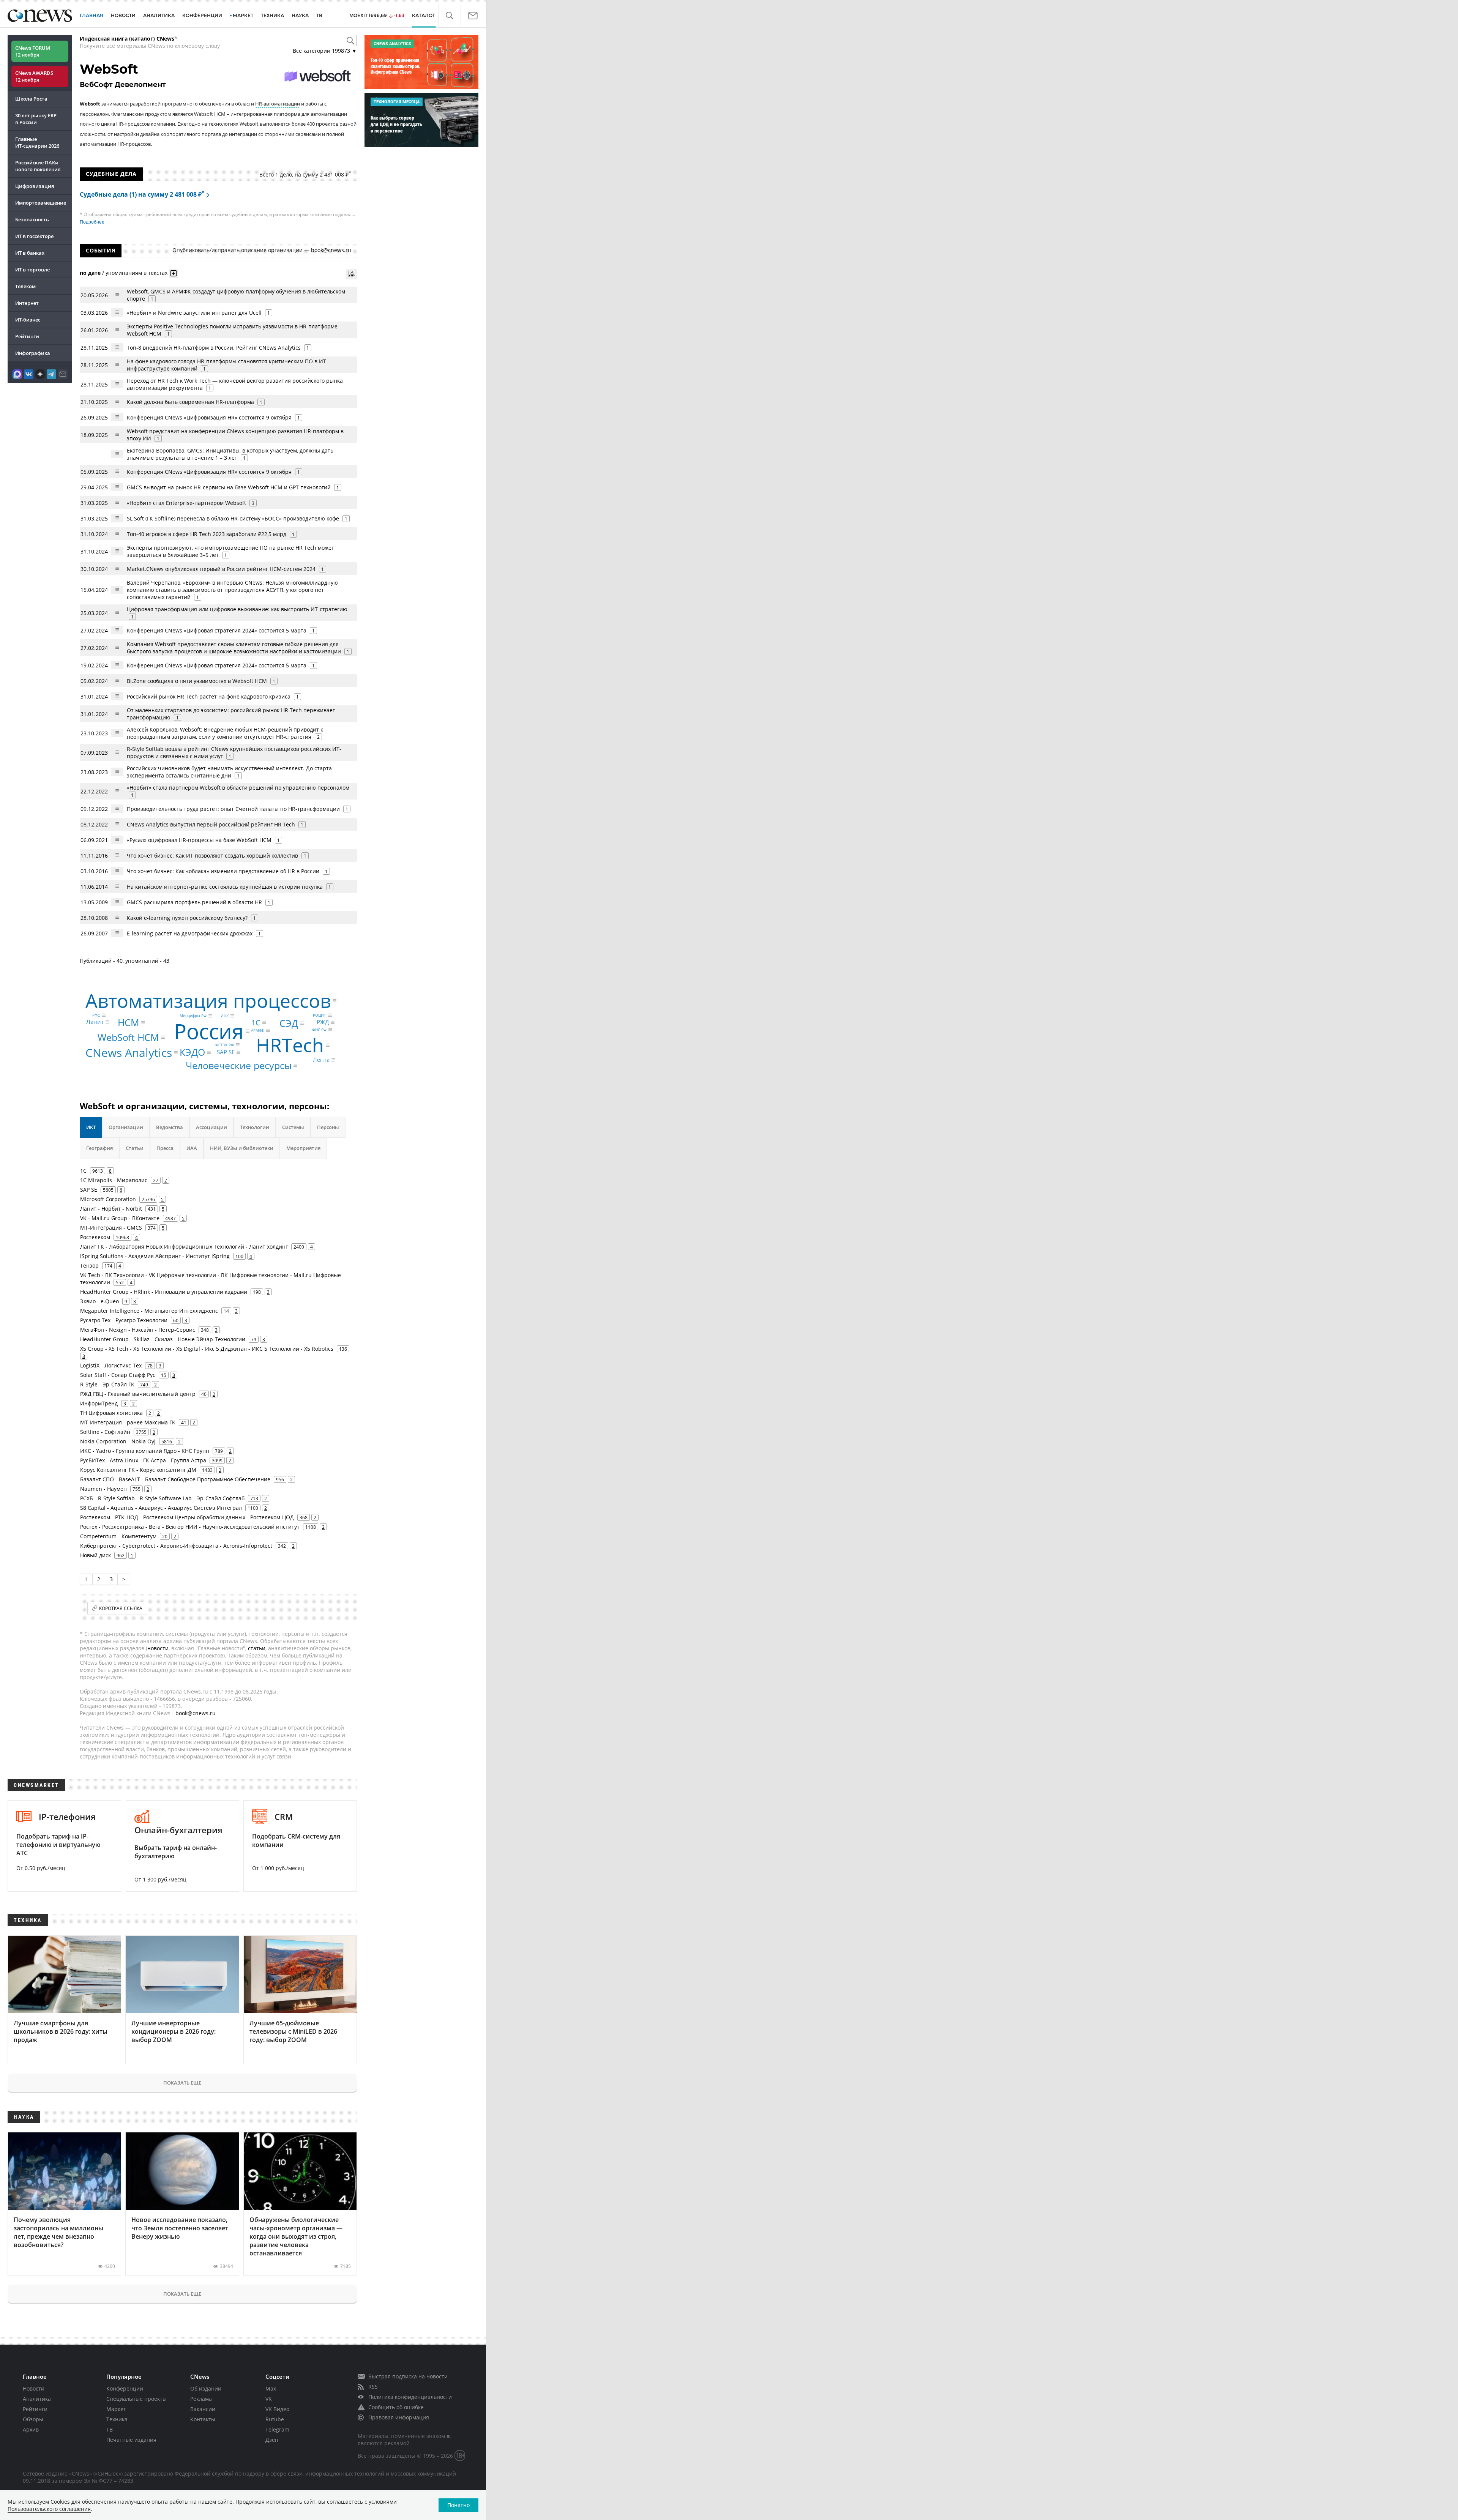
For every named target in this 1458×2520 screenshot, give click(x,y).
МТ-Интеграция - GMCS (111, 1228)
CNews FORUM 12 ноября (33, 51)
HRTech (290, 1045)
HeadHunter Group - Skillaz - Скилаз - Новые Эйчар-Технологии (163, 1339)
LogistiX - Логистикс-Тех (111, 1365)
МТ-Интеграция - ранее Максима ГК (128, 1422)
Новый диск (95, 1555)
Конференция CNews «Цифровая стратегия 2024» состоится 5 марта (217, 630)
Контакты (203, 2419)
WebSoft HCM (128, 1037)
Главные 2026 (37, 142)
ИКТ (91, 1127)
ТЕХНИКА (272, 15)
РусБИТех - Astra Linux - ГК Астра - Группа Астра (143, 1460)
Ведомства (170, 1127)
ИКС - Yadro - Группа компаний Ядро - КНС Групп (145, 1451)
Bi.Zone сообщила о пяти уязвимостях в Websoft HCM (197, 681)
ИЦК (225, 1016)
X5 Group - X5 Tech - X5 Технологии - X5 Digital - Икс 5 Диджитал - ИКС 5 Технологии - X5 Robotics (207, 1349)
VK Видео (277, 2409)
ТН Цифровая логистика (111, 1413)
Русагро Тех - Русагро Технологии (124, 1320)
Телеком (25, 286)
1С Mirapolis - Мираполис (114, 1180)
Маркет (116, 2409)
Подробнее (92, 222)
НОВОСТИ (123, 15)
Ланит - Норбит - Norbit (111, 1209)
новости (158, 1648)
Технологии (255, 1127)
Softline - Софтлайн (105, 1432)
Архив (31, 2429)
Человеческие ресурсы (239, 1065)
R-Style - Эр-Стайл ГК (107, 1384)
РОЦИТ (320, 1015)
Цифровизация (35, 186)
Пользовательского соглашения (49, 2509)
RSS (373, 2387)
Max (271, 2388)
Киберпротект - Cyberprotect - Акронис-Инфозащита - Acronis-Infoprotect (176, 1546)
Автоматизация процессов (208, 1001)
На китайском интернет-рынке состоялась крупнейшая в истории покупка (225, 887)
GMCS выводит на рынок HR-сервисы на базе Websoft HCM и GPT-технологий (229, 487)
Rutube (275, 2419)
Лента (321, 1060)
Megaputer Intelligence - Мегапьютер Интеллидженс (149, 1311)
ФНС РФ (319, 1030)
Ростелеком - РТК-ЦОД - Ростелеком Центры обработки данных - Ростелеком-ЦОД (187, 1517)
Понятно (458, 2505)
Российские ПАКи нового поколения (38, 166)
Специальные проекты (136, 2399)
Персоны (328, 1127)
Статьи (135, 1148)
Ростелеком (95, 1237)
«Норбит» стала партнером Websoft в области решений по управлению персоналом (238, 788)
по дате (90, 273)
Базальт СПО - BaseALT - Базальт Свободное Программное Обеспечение (175, 1479)
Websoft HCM (210, 114)
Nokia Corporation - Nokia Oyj (118, 1441)
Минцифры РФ (193, 1016)
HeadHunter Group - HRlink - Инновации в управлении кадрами (164, 1292)
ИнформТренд (99, 1403)
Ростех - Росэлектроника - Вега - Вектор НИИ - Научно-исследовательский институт (190, 1527)
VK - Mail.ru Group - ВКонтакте (120, 1218)
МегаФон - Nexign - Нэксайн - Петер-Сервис (138, 1330)
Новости (34, 2388)
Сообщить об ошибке (396, 2407)
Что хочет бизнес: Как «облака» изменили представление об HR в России (223, 871)
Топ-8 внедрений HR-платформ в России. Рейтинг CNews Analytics (214, 348)
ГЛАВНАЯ (92, 15)
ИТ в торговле (32, 270)
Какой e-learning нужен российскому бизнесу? (187, 918)
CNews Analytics (129, 1053)
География (99, 1148)
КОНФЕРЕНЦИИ (202, 15)
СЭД (289, 1023)
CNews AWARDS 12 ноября (34, 76)
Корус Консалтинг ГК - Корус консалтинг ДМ (138, 1470)
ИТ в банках (30, 253)
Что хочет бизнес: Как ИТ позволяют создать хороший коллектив (212, 856)
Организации (126, 1127)
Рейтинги (27, 336)
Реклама (201, 2399)
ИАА (192, 1148)
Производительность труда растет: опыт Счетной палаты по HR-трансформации (233, 809)
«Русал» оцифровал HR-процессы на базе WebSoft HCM (199, 840)
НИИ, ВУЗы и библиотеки (242, 1148)
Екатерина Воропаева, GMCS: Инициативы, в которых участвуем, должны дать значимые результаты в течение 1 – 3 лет (230, 454)
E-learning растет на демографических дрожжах (190, 933)
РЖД (323, 1022)
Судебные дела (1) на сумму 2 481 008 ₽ (142, 194)
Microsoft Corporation (108, 1199)
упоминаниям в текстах (136, 273)
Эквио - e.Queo (99, 1301)
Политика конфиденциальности (410, 2397)
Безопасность (32, 219)
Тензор (89, 1266)
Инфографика (33, 353)
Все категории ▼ (325, 51)
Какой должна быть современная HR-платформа (190, 402)
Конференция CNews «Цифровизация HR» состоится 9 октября (209, 417)
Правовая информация (399, 2417)
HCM (129, 1022)
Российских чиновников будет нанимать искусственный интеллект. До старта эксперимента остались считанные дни (229, 772)
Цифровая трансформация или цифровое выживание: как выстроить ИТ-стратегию (237, 609)
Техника (117, 2419)
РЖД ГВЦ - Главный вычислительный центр (138, 1394)
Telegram (277, 2429)
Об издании (206, 2388)
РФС (96, 1015)
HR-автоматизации (278, 104)
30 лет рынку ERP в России (36, 119)
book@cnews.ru (331, 250)
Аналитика (159, 15)
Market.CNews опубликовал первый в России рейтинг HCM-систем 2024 (221, 569)
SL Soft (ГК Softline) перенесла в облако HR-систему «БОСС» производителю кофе (233, 518)
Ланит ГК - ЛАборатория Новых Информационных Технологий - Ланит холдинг (184, 1247)
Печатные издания (131, 2440)
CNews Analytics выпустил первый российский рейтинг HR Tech (211, 824)
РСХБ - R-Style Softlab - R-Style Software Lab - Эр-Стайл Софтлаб (162, 1498)
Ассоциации (211, 1127)
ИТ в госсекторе (34, 236)
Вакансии (203, 2409)
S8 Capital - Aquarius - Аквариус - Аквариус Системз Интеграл (161, 1508)
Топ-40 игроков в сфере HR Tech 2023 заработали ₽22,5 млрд (207, 534)
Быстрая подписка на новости (408, 2376)
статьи (257, 1648)
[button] (449, 16)
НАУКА (300, 15)
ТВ (319, 15)
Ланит (95, 1022)
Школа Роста (31, 99)
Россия (209, 1031)
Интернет (27, 303)
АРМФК (258, 1030)
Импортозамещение (41, 203)
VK (269, 2399)
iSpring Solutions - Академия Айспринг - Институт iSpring (155, 1256)
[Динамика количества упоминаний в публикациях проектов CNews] (352, 274)
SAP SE (226, 1052)
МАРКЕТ (243, 15)
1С (256, 1022)
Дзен (272, 2440)
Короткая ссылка (121, 1608)
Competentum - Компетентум (118, 1536)
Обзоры (33, 2419)
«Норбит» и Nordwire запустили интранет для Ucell (194, 313)
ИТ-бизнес (28, 320)
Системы (293, 1127)
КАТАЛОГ (424, 15)
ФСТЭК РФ (225, 1045)
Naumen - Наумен (103, 1489)
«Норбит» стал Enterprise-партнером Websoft (186, 503)
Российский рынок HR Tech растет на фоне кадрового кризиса (209, 696)
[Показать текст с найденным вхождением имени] (174, 273)
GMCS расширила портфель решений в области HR (195, 902)
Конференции (125, 2388)
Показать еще (182, 2083)
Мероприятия (303, 1148)
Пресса (165, 1148)
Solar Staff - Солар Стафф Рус (118, 1375)
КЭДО (192, 1052)
